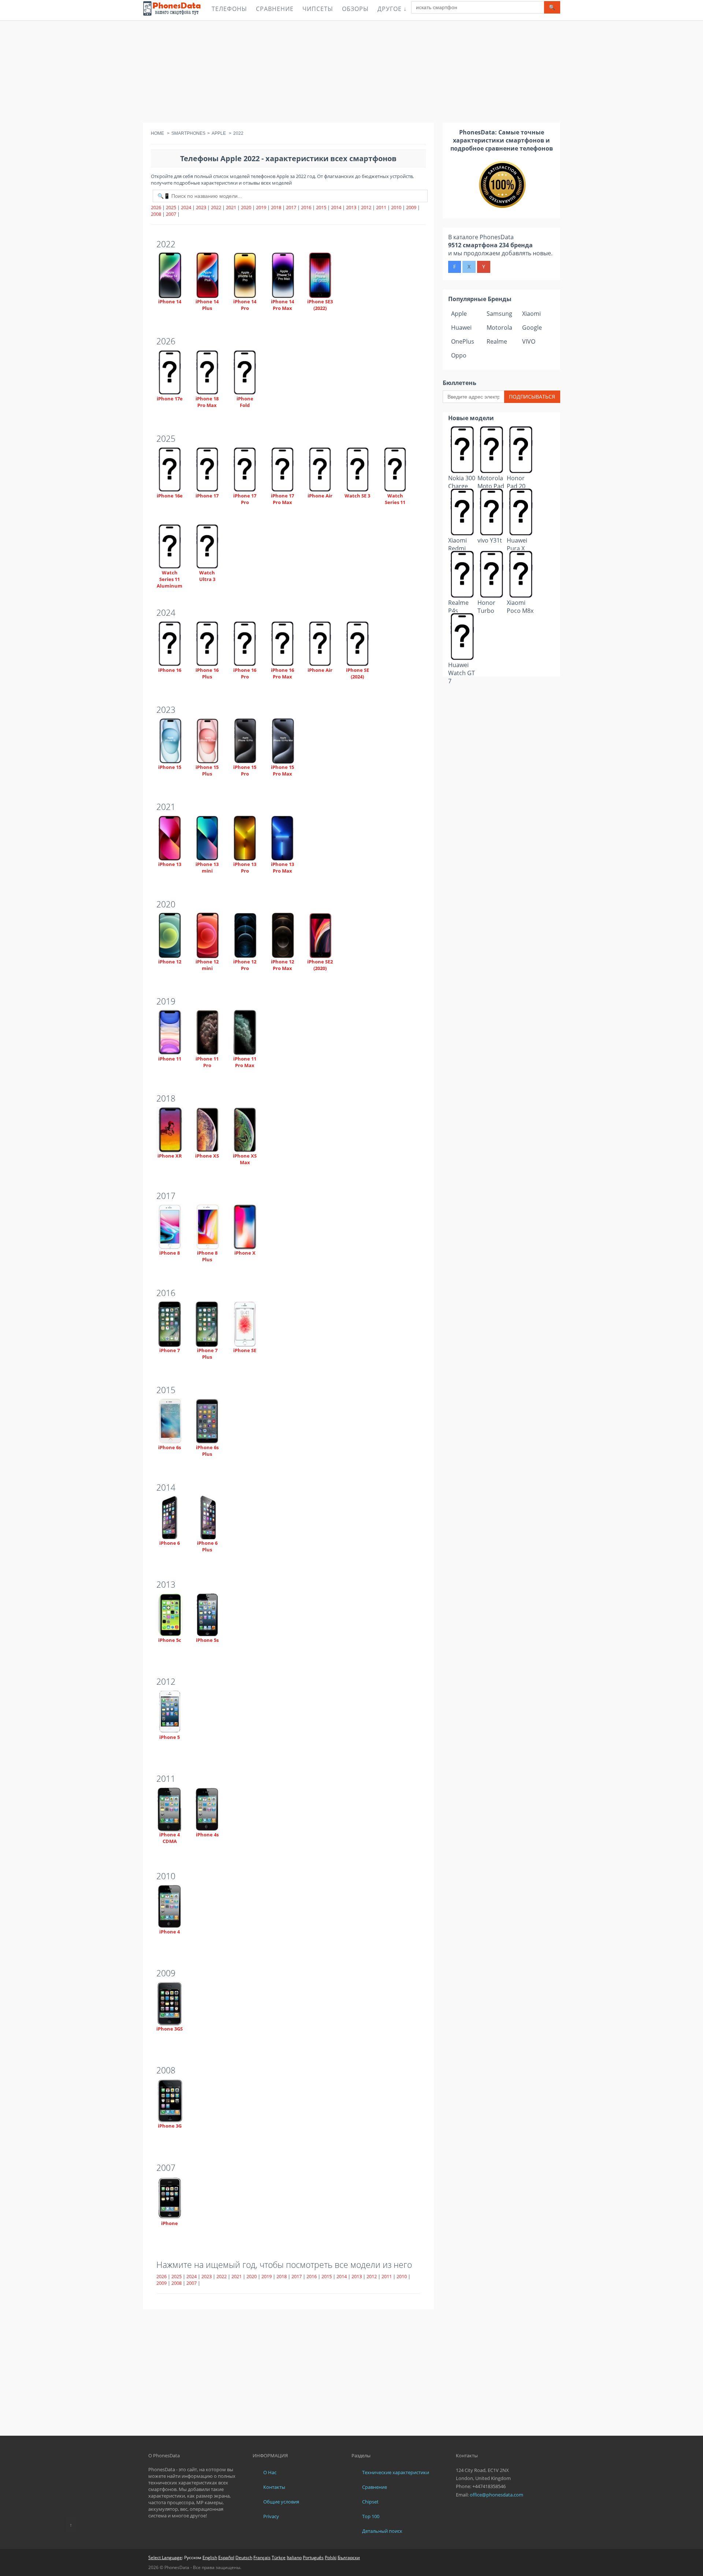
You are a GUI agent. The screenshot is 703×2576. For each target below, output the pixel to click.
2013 (351, 207)
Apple (459, 314)
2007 (171, 214)
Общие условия (281, 2502)
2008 (156, 214)
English (210, 2558)
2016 (306, 207)
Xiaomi (531, 314)
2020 (246, 207)
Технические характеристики (396, 2472)
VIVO (529, 341)
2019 (261, 207)
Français (262, 2558)
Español (226, 2558)
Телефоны (229, 9)
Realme (497, 341)
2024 (186, 207)
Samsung (499, 314)
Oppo (459, 355)
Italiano (294, 2558)
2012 (366, 207)
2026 (156, 207)
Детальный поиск (382, 2531)
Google (532, 327)
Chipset (370, 2502)
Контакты (274, 2487)
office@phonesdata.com (496, 2495)
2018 (276, 207)
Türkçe (279, 2558)
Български (349, 2558)
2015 (321, 207)
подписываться (532, 397)
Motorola (499, 327)
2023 (201, 207)
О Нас (270, 2472)
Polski (331, 2558)
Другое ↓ (392, 9)
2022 (216, 207)
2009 (411, 207)
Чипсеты (318, 9)
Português (313, 2558)
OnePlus (463, 341)
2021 (231, 207)
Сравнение (275, 9)
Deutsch (244, 2558)
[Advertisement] (351, 71)
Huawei (461, 327)
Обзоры (355, 9)
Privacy (271, 2516)
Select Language (165, 2558)
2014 (336, 207)
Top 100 (371, 2516)
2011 (381, 207)
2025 (171, 207)
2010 (396, 207)
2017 (291, 207)
